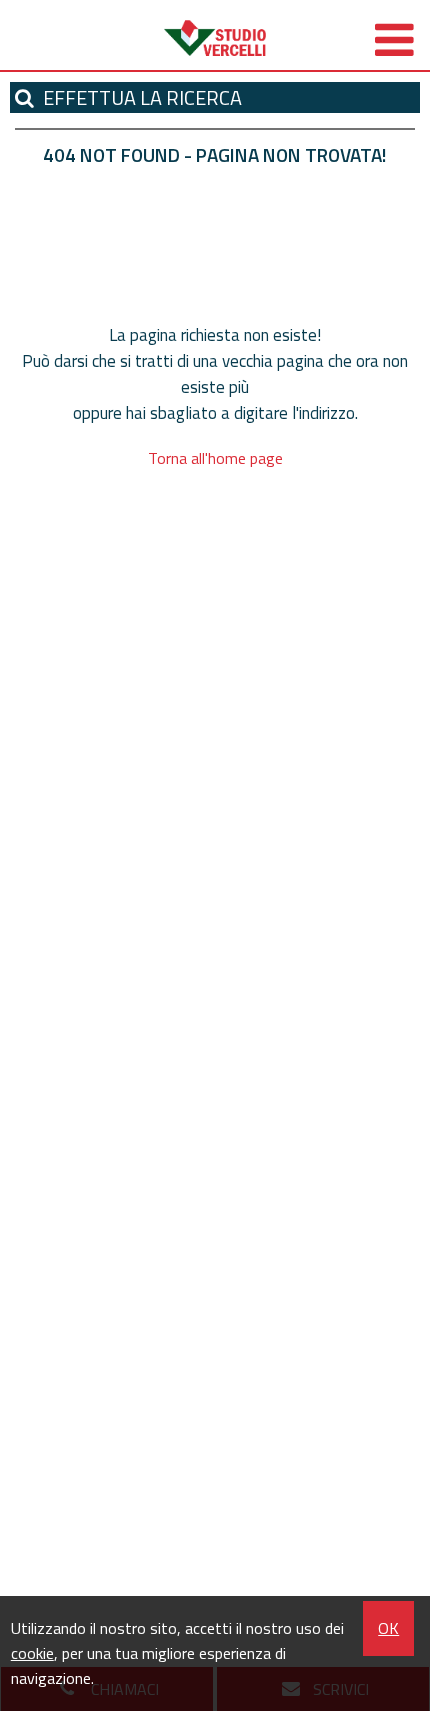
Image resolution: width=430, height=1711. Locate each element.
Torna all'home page (215, 458)
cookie (32, 1653)
